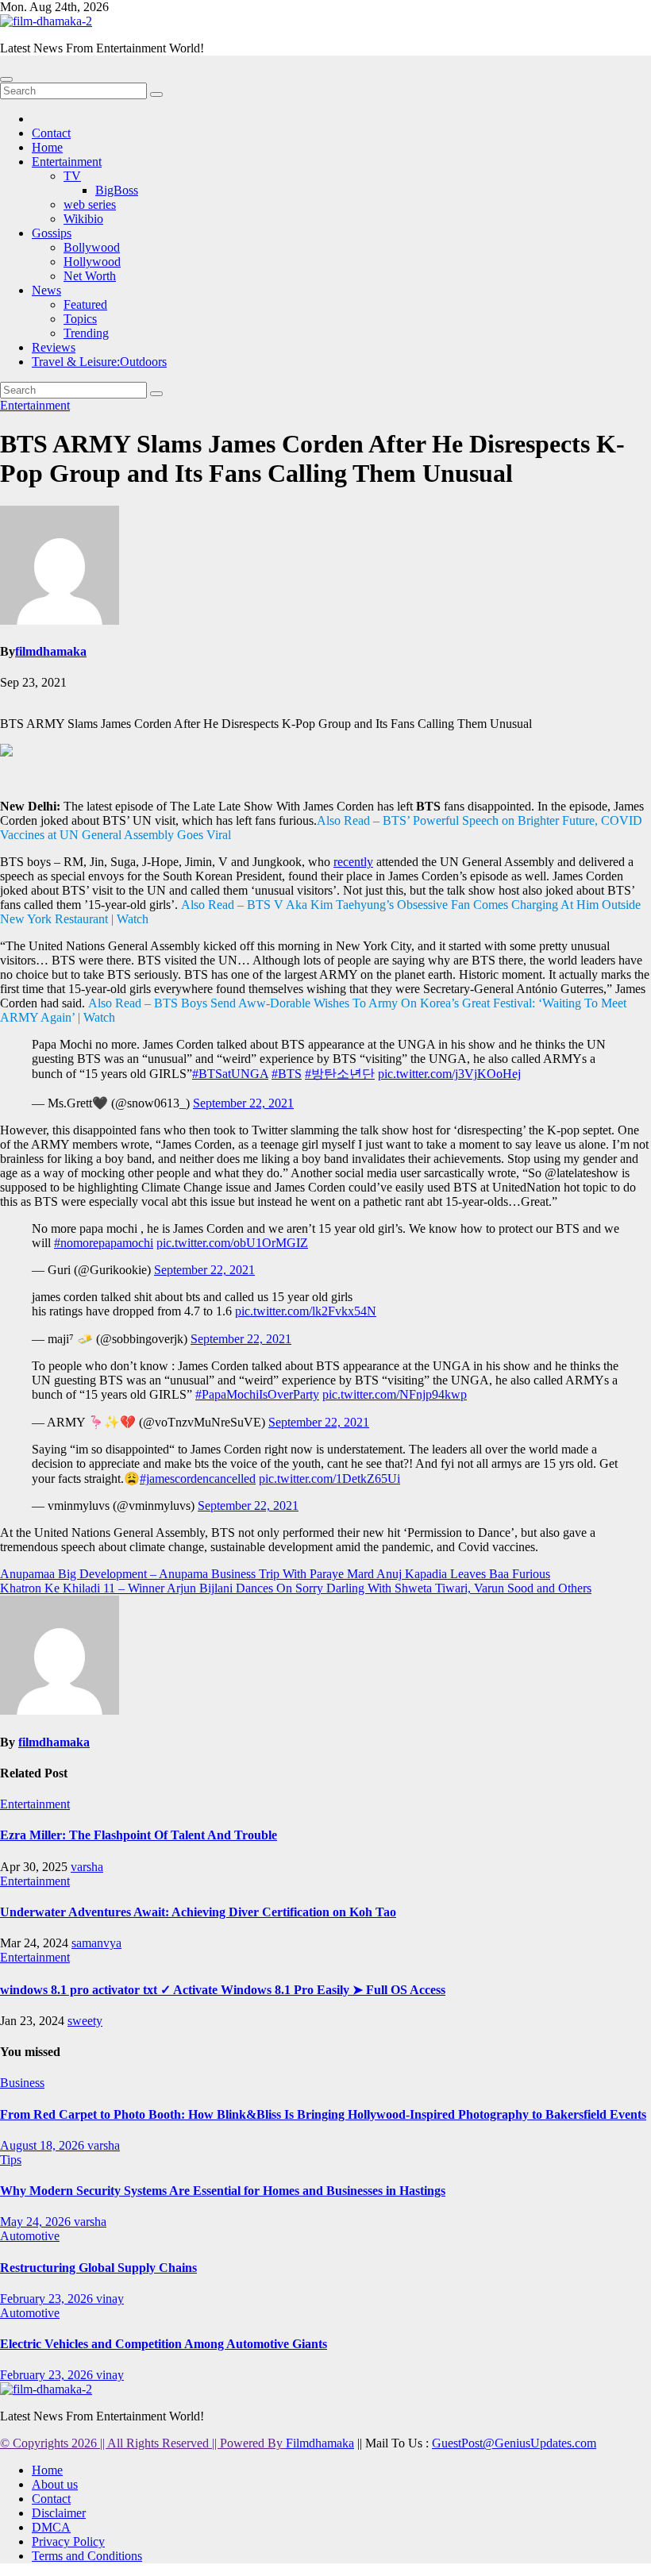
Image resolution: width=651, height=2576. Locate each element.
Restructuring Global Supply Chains (98, 2268)
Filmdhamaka (320, 2443)
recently (353, 862)
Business (22, 2083)
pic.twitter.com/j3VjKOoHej (449, 1074)
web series (90, 204)
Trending (86, 333)
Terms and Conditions (87, 2556)
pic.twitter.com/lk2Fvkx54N (306, 1311)
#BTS (287, 1074)
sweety (85, 2021)
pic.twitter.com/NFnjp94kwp (395, 1394)
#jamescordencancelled (198, 1479)
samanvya (96, 1943)
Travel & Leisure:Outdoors (99, 362)
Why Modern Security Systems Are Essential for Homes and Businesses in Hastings (223, 2191)
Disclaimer (59, 2513)
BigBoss (117, 190)
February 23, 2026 (48, 2299)
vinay (110, 2299)
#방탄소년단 (340, 1074)
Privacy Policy (68, 2541)
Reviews (54, 347)
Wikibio (83, 219)
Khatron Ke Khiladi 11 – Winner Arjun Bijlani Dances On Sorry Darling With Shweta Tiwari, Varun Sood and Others (296, 1588)
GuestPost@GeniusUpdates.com (514, 2443)
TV (72, 176)
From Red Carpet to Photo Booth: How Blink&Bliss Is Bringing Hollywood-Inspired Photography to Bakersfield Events (323, 2114)
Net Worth (90, 276)
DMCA (51, 2527)
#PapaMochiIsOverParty (257, 1394)
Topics (80, 319)
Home (47, 147)
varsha (87, 1867)
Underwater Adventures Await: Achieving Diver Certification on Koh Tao (198, 1912)
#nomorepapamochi (104, 1243)
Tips (11, 2160)
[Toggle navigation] (6, 79)
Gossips (52, 233)
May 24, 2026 (37, 2222)
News (46, 290)
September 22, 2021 (243, 1103)
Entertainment (67, 162)
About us (55, 2484)
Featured (85, 304)
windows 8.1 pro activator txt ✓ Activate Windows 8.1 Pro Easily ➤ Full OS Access (223, 1990)
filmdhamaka (51, 651)
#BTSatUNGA (230, 1074)
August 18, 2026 (44, 2145)
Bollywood (92, 247)
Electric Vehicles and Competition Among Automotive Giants (164, 2344)
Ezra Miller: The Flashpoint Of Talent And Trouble (139, 1835)
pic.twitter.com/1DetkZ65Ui (329, 1479)
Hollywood (92, 262)
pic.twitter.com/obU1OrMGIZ (232, 1243)
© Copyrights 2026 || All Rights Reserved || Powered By (143, 2443)
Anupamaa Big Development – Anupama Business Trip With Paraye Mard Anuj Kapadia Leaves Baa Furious (275, 1574)
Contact (51, 133)
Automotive (30, 2236)
